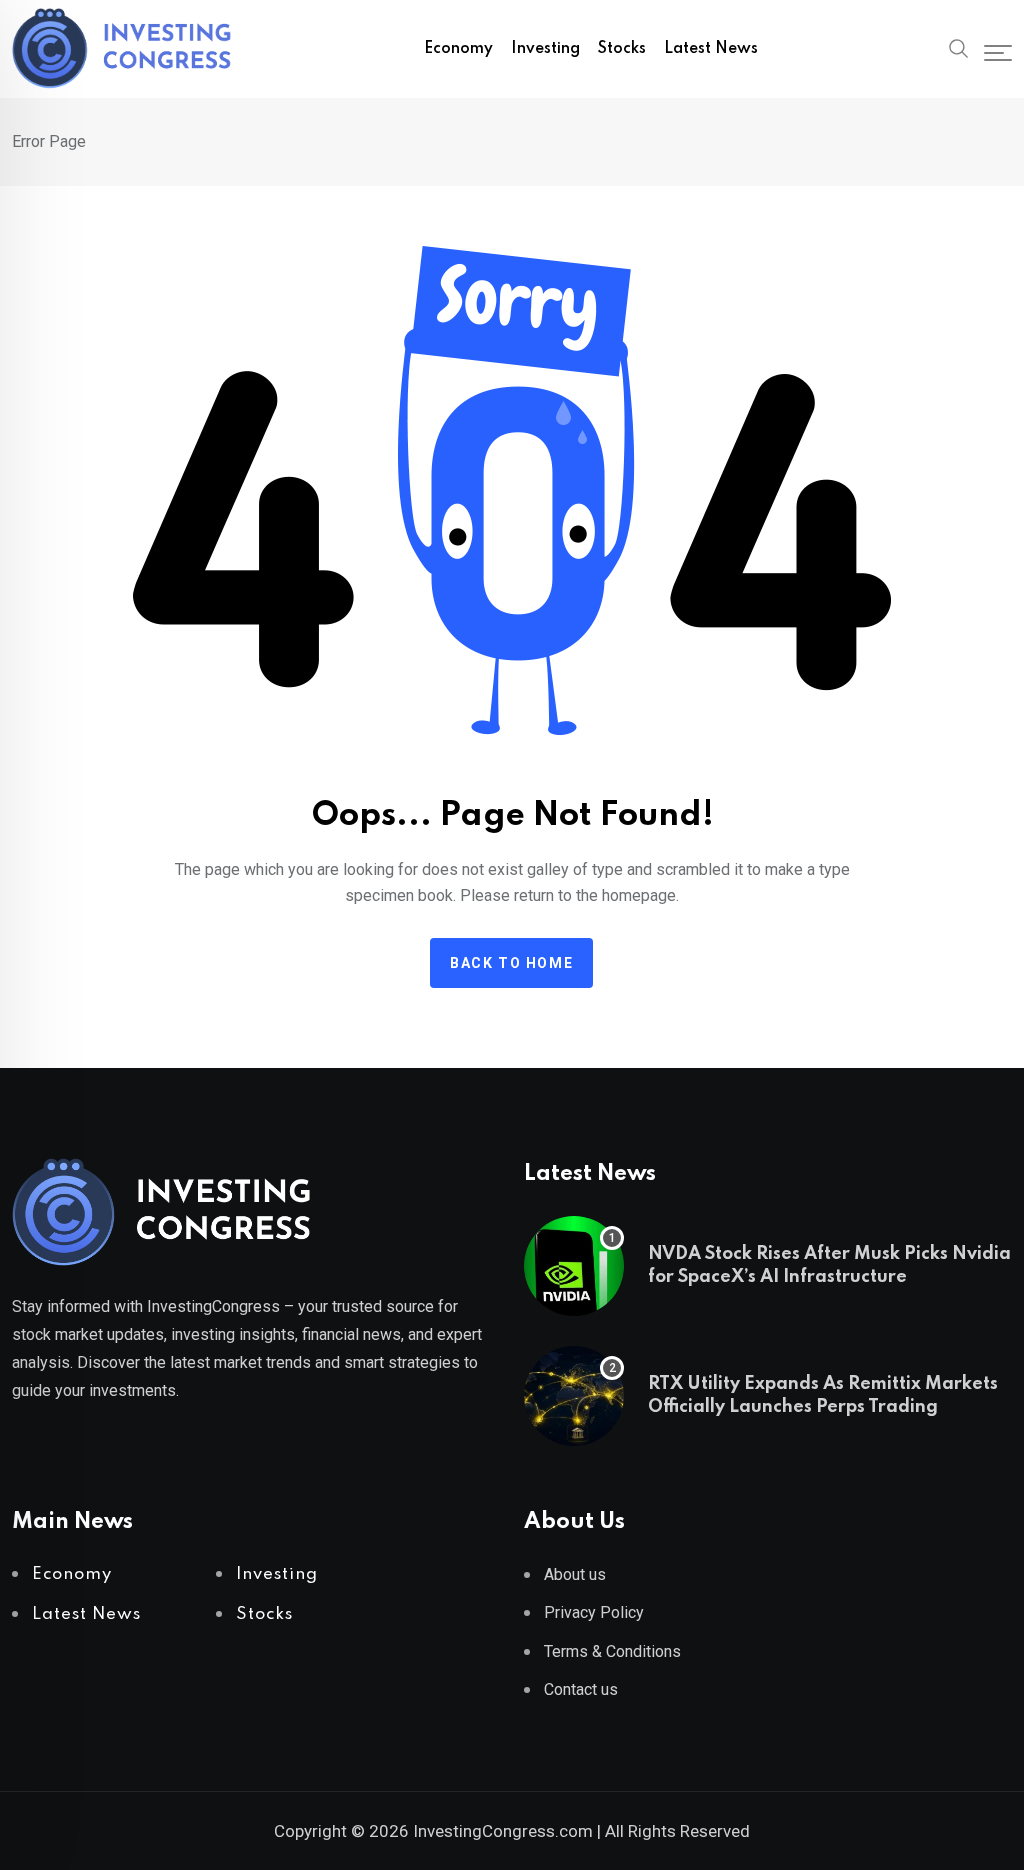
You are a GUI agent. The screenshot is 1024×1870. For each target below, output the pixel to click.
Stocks (622, 49)
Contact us (581, 1689)
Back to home (511, 963)
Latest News (711, 49)
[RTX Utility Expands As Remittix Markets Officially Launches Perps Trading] (574, 1396)
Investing (545, 49)
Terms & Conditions (612, 1651)
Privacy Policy (594, 1612)
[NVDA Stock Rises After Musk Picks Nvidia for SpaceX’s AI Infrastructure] (574, 1266)
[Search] (959, 47)
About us (575, 1574)
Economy (458, 49)
